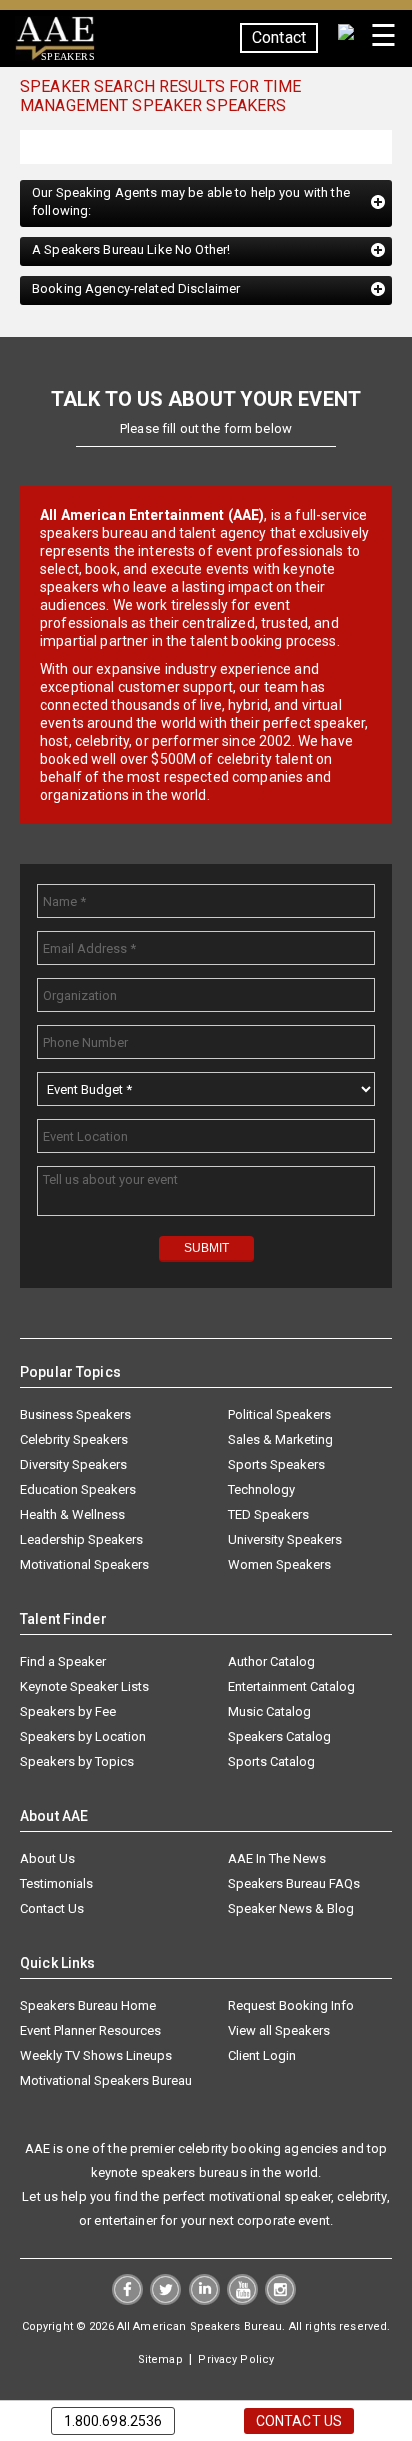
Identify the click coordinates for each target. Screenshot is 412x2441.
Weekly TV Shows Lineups (96, 2056)
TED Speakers (268, 1515)
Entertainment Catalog (291, 1687)
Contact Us (52, 1909)
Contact (279, 37)
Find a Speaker (63, 1662)
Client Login (262, 2056)
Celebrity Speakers (74, 1440)
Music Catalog (269, 1712)
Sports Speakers (276, 1465)
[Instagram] (280, 2301)
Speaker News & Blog (291, 1909)
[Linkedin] (204, 2301)
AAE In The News (277, 1859)
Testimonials (56, 1884)
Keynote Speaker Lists (84, 1687)
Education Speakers (78, 1490)
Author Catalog (271, 1662)
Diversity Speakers (73, 1465)
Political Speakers (279, 1415)
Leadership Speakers (81, 1540)
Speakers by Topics (77, 1762)
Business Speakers (75, 1415)
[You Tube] (242, 2301)
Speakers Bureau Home (88, 2006)
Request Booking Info (291, 2006)
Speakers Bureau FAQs (294, 1884)
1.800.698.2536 (113, 2421)
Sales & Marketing (280, 1440)
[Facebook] (127, 2301)
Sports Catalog (271, 1762)
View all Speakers (279, 2031)
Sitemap (160, 2360)
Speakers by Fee (68, 1712)
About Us (47, 1859)
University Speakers (285, 1540)
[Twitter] (165, 2301)
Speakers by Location (83, 1737)
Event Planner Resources (90, 2031)
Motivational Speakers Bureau (106, 2081)
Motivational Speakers (84, 1565)
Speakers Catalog (279, 1737)
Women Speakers (279, 1565)
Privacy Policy (236, 2360)
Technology (261, 1490)
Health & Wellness (72, 1515)
